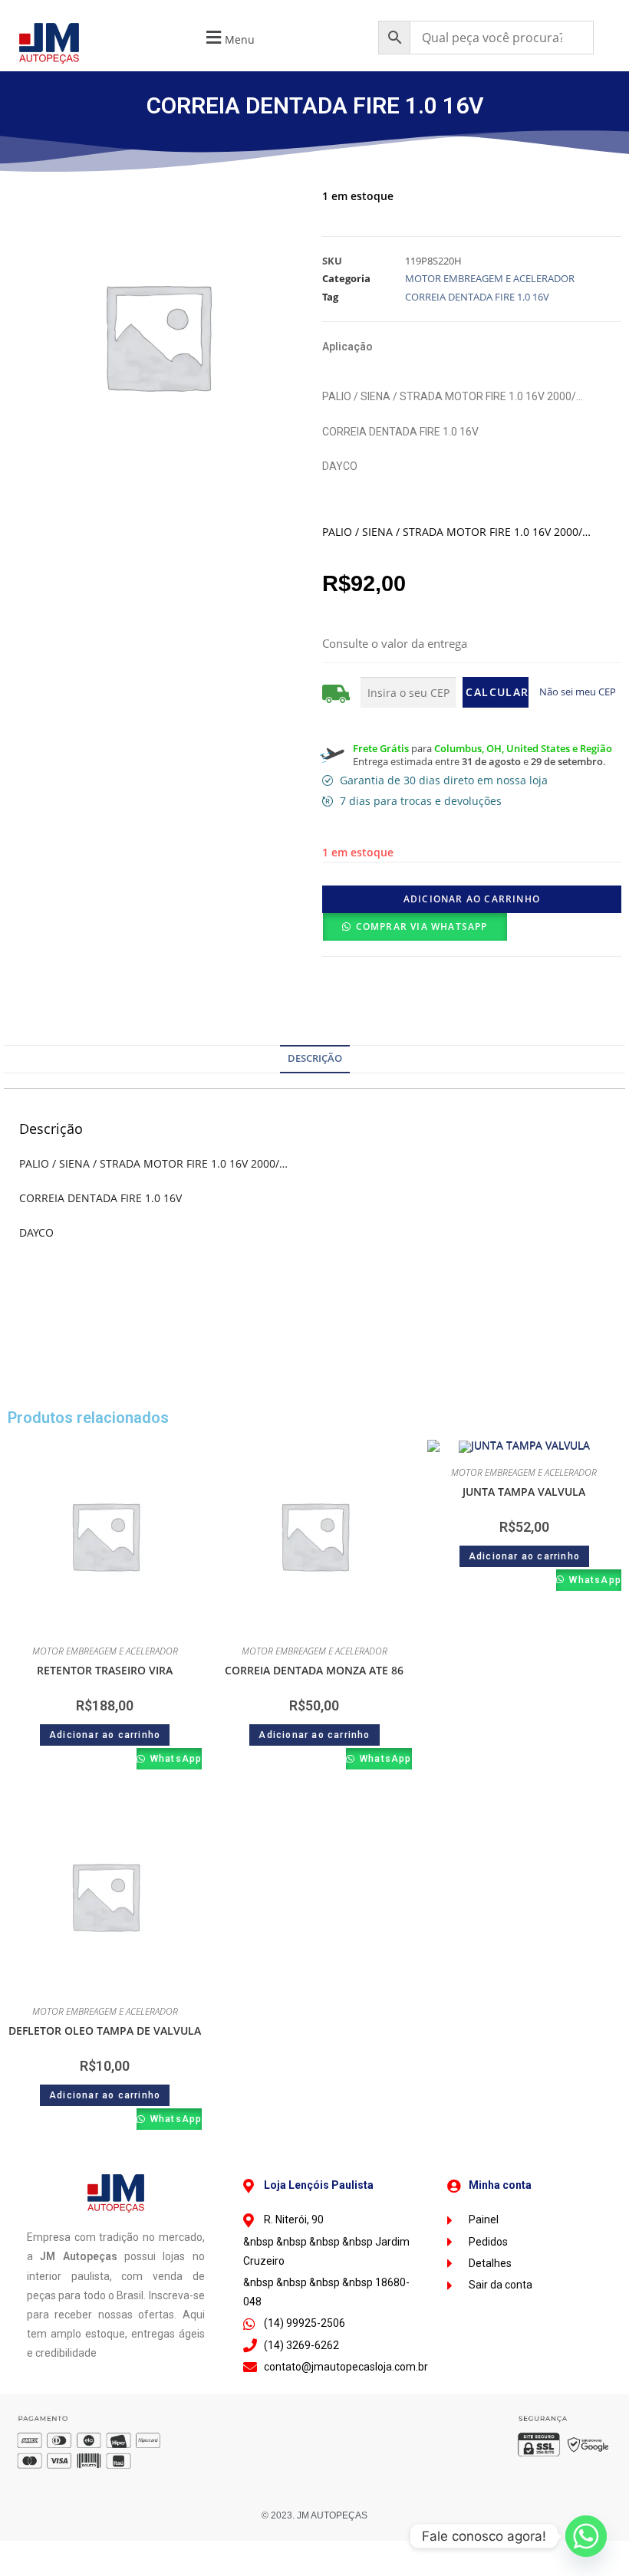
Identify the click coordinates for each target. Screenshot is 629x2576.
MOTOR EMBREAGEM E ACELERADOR (490, 278)
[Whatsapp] (586, 2536)
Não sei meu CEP (578, 692)
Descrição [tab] (315, 1058)
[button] (229, 37)
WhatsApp (175, 1759)
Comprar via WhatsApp (422, 927)
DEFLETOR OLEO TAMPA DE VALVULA (105, 2031)
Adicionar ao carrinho (472, 899)
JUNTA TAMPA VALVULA (524, 1492)
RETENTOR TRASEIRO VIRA (105, 1670)
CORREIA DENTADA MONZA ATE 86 (314, 1670)
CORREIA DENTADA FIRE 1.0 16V (477, 297)
